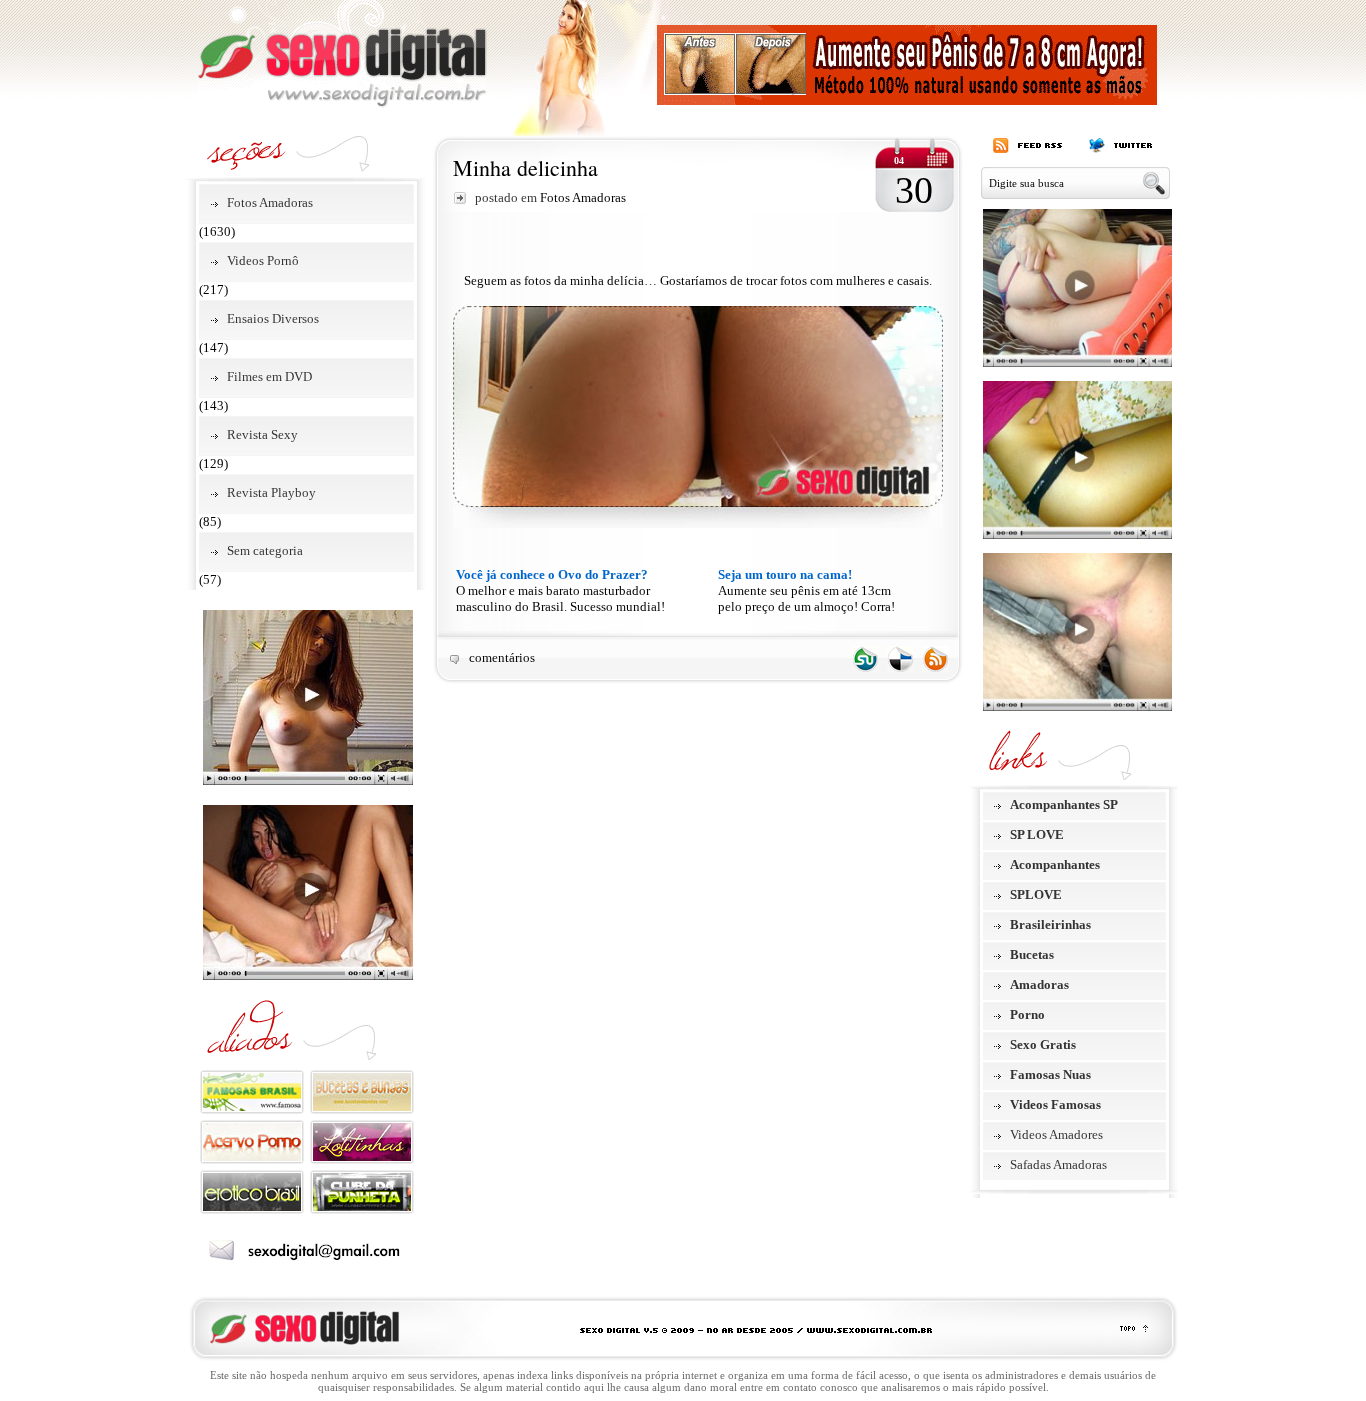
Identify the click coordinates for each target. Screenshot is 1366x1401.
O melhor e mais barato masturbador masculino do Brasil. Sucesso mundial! (560, 590)
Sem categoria (265, 550)
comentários (502, 657)
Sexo (342, 54)
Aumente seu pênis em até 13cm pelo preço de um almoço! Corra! (806, 590)
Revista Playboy (271, 492)
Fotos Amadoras (270, 202)
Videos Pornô (263, 260)
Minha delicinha (525, 167)
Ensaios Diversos (273, 318)
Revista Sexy (262, 434)
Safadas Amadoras (1058, 1164)
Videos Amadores (1056, 1134)
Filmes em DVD (269, 376)
